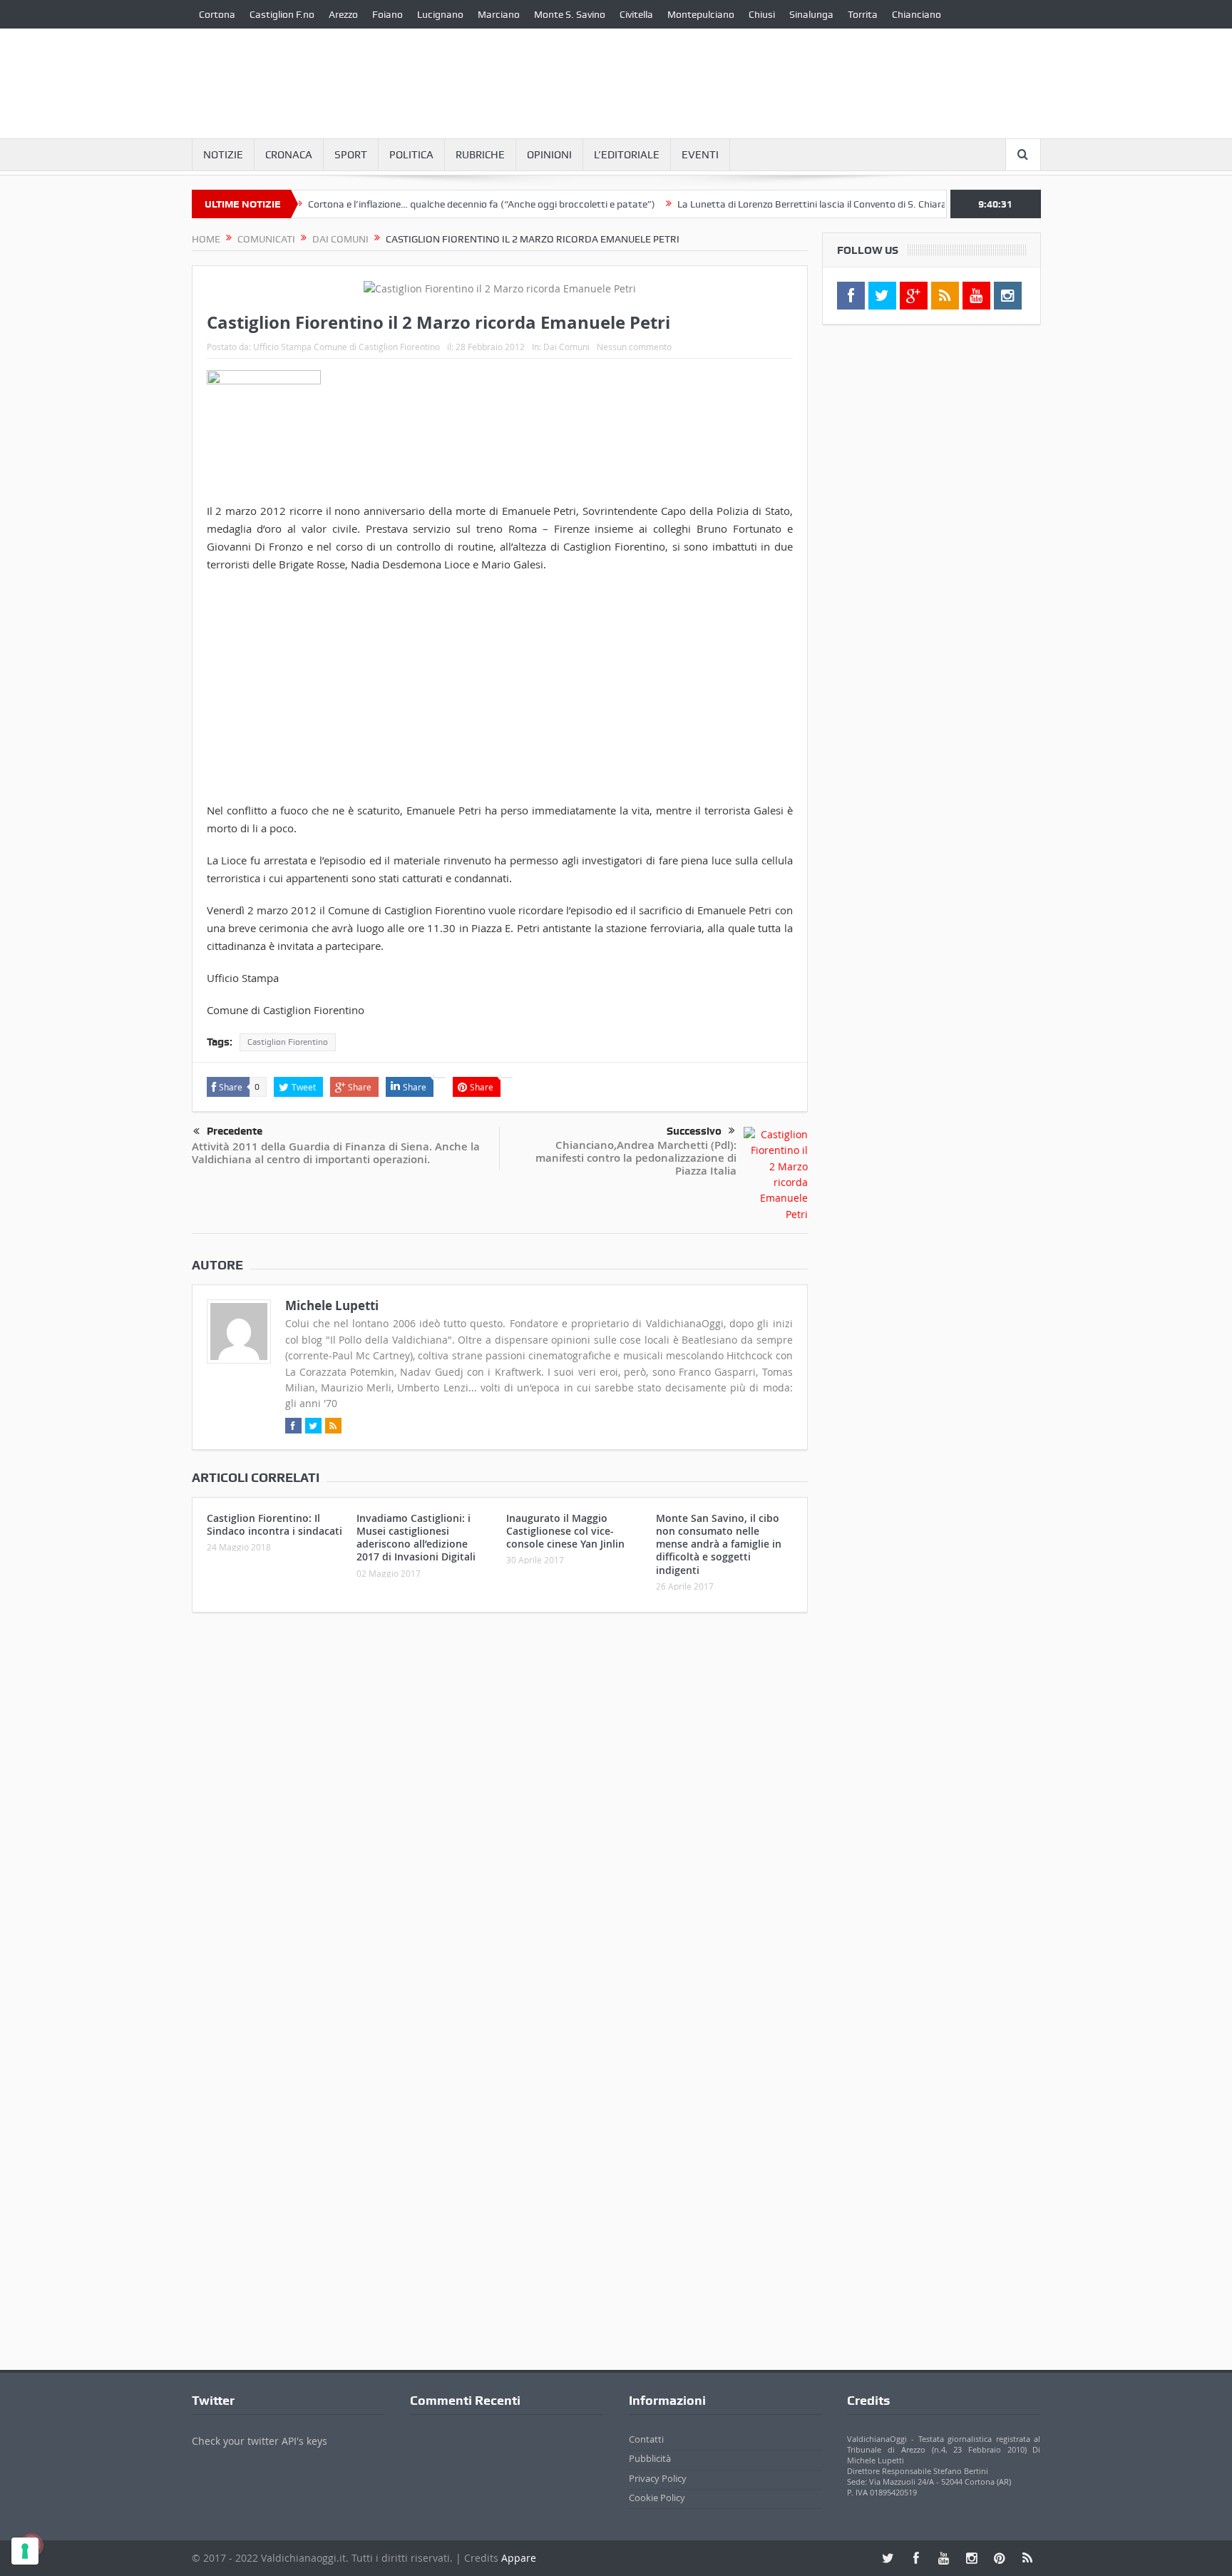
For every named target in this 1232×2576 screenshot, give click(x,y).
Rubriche (480, 155)
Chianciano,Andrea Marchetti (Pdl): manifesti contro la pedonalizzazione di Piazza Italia (636, 1158)
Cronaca (289, 155)
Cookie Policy (657, 2498)
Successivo (694, 1131)
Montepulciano (701, 14)
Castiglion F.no (282, 14)
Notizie (223, 155)
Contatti (646, 2439)
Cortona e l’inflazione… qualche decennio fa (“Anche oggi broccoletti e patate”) (432, 204)
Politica (411, 155)
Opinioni (549, 155)
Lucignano (440, 14)
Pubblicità (650, 2458)
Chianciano (917, 14)
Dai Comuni (566, 347)
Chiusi (762, 14)
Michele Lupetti (332, 1305)
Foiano (387, 14)
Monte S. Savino (570, 14)
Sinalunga (811, 14)
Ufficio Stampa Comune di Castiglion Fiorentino (346, 347)
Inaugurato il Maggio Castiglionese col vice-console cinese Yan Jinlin (565, 1531)
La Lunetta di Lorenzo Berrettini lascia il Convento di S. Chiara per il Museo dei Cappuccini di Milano (844, 204)
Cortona (217, 14)
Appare (519, 2558)
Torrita (863, 14)
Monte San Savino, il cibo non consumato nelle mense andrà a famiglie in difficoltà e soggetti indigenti (719, 1544)
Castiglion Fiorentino (288, 1042)
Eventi (700, 155)
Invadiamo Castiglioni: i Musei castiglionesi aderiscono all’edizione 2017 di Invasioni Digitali (416, 1538)
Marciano (499, 14)
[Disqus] (500, 1812)
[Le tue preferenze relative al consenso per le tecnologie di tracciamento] (25, 2551)
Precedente (235, 1131)
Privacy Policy (658, 2478)
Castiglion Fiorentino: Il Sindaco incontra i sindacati (274, 1524)
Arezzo (343, 14)
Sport (351, 155)
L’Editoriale (627, 155)
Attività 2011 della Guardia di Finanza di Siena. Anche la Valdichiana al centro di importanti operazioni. (336, 1153)
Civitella (636, 14)
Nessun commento (634, 347)
